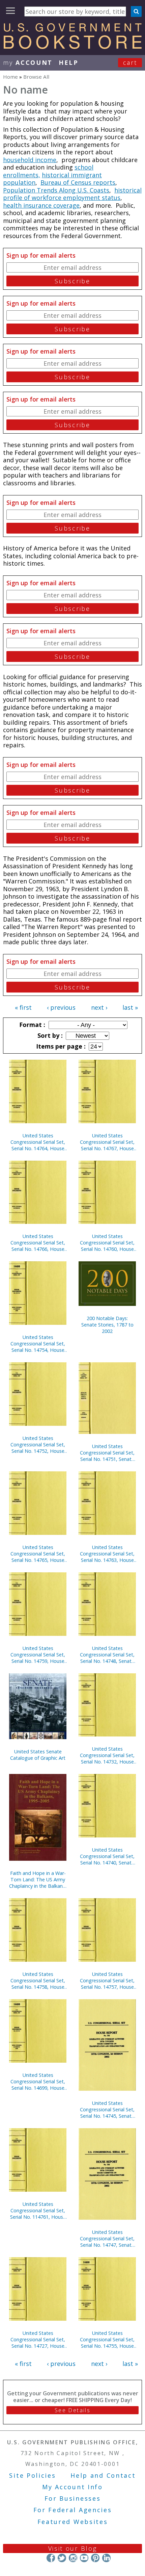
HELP (69, 62)
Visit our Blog (73, 2548)
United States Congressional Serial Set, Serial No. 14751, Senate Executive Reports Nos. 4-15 (107, 1453)
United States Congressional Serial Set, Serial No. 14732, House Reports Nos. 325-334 (107, 1755)
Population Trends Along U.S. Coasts (56, 190)
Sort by (49, 1035)
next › (99, 1007)
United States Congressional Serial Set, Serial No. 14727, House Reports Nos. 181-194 (38, 2339)
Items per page (60, 1046)
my (28, 62)
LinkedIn (106, 2558)
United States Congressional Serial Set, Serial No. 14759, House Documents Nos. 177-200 (38, 1655)
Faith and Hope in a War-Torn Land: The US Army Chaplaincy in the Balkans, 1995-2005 (38, 1879)
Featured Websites (73, 2522)
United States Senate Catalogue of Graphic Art (38, 1755)
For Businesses (73, 2498)
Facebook (51, 2558)
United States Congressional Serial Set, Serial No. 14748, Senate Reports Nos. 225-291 (107, 1655)
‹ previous (61, 1007)
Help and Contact (103, 2475)
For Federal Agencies (73, 2510)
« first (23, 1007)
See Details (72, 2410)
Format (31, 1025)
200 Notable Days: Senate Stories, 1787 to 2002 (107, 1325)
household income (30, 160)
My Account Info (72, 2487)
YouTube (84, 2558)
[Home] (72, 47)
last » (130, 1007)
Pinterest (95, 2558)
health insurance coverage (41, 205)
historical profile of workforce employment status (72, 194)
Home (10, 77)
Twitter (62, 2558)
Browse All (36, 77)
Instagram (73, 2558)
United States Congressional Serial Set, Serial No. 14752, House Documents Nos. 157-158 (38, 1445)
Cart (130, 62)
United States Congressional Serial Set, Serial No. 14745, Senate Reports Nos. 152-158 (107, 2109)
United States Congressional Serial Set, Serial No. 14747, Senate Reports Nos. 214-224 (107, 2238)
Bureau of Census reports (78, 182)
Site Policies (32, 2475)
